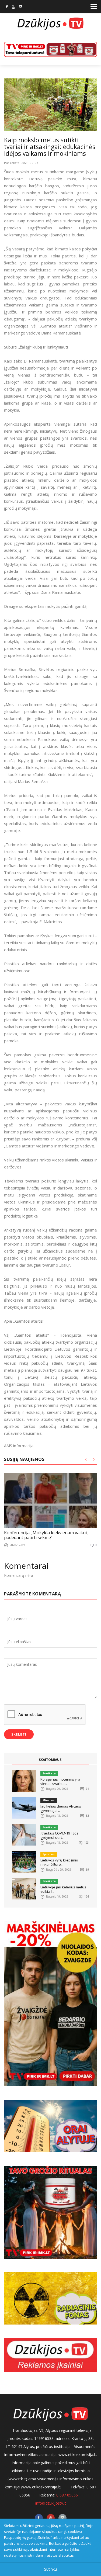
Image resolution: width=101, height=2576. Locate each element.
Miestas (49, 1800)
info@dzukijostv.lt (51, 2503)
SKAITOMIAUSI (51, 1760)
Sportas (49, 1854)
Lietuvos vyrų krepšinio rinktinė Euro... (59, 1862)
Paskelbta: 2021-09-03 (21, 163)
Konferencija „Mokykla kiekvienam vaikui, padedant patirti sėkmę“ (46, 1535)
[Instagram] (21, 7)
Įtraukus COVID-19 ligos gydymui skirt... (59, 1835)
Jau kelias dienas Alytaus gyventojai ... (61, 1808)
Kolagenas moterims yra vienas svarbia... (60, 1781)
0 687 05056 (67, 2495)
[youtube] (13, 7)
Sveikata (49, 1773)
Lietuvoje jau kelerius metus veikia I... (63, 1889)
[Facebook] (7, 7)
